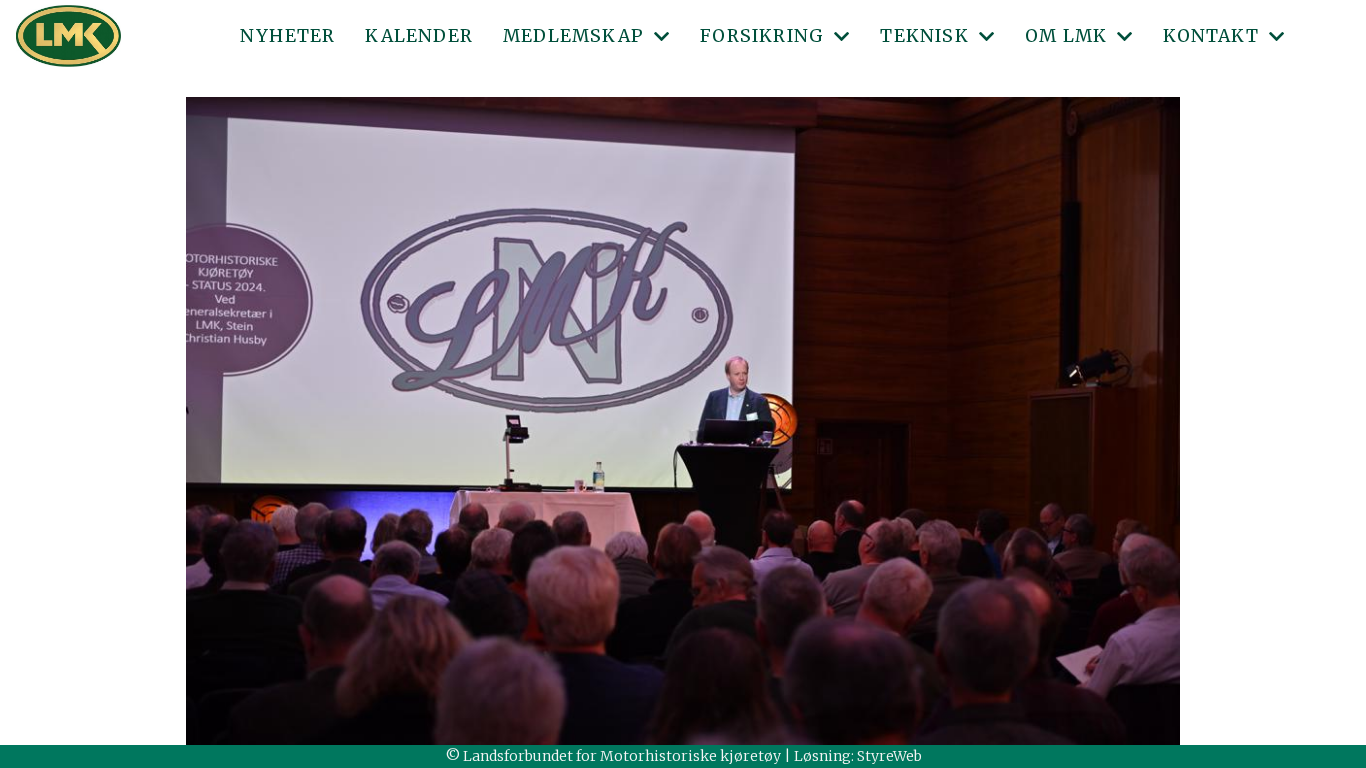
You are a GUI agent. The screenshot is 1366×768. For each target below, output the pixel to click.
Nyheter (287, 36)
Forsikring (762, 36)
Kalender (419, 36)
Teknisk (924, 36)
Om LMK (1066, 36)
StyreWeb (889, 756)
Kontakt (1210, 36)
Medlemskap (573, 36)
